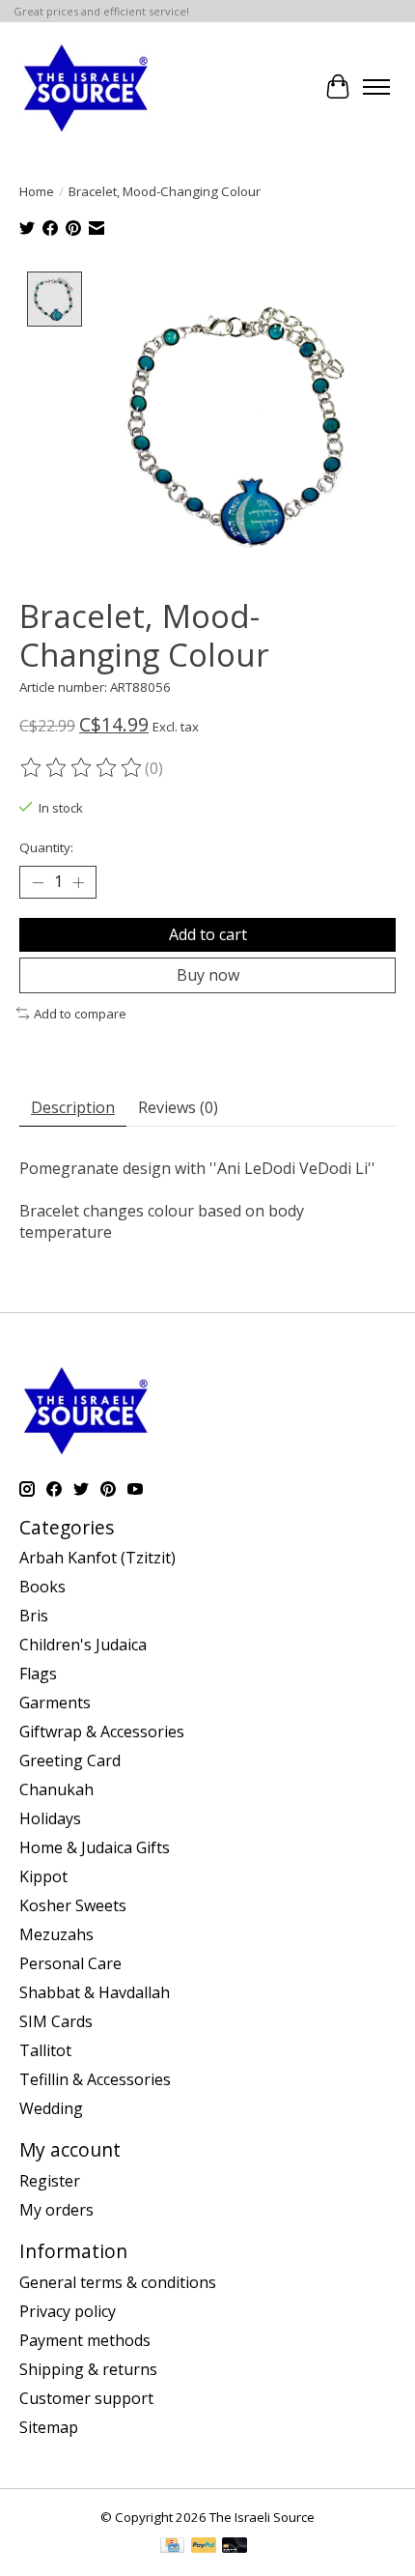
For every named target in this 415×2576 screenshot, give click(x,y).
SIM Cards (56, 2021)
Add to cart (208, 934)
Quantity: (46, 847)
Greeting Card (70, 1760)
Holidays (50, 1818)
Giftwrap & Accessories (102, 1732)
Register (50, 2181)
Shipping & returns (88, 2369)
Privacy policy (68, 2311)
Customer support (86, 2398)
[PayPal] (204, 2547)
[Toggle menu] (376, 87)
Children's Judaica (83, 1645)
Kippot (43, 1876)
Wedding (51, 2108)
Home (37, 191)
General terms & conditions (118, 2282)
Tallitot (45, 2050)
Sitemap (49, 2427)
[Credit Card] (172, 2547)
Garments (55, 1703)
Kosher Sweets (73, 1905)
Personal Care (70, 1963)
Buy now (208, 975)
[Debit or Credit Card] (235, 2547)
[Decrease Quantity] (38, 882)
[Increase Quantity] (78, 882)
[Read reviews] (82, 768)
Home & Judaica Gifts (95, 1847)
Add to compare (80, 1014)
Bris (34, 1616)
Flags (38, 1674)
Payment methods (85, 2340)
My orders (56, 2210)
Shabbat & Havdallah (95, 1992)
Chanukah (56, 1789)
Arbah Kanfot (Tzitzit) (97, 1558)
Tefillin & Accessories (95, 2079)
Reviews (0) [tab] (178, 1107)
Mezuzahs (56, 1934)
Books (42, 1587)
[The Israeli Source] (85, 87)
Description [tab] (73, 1107)
